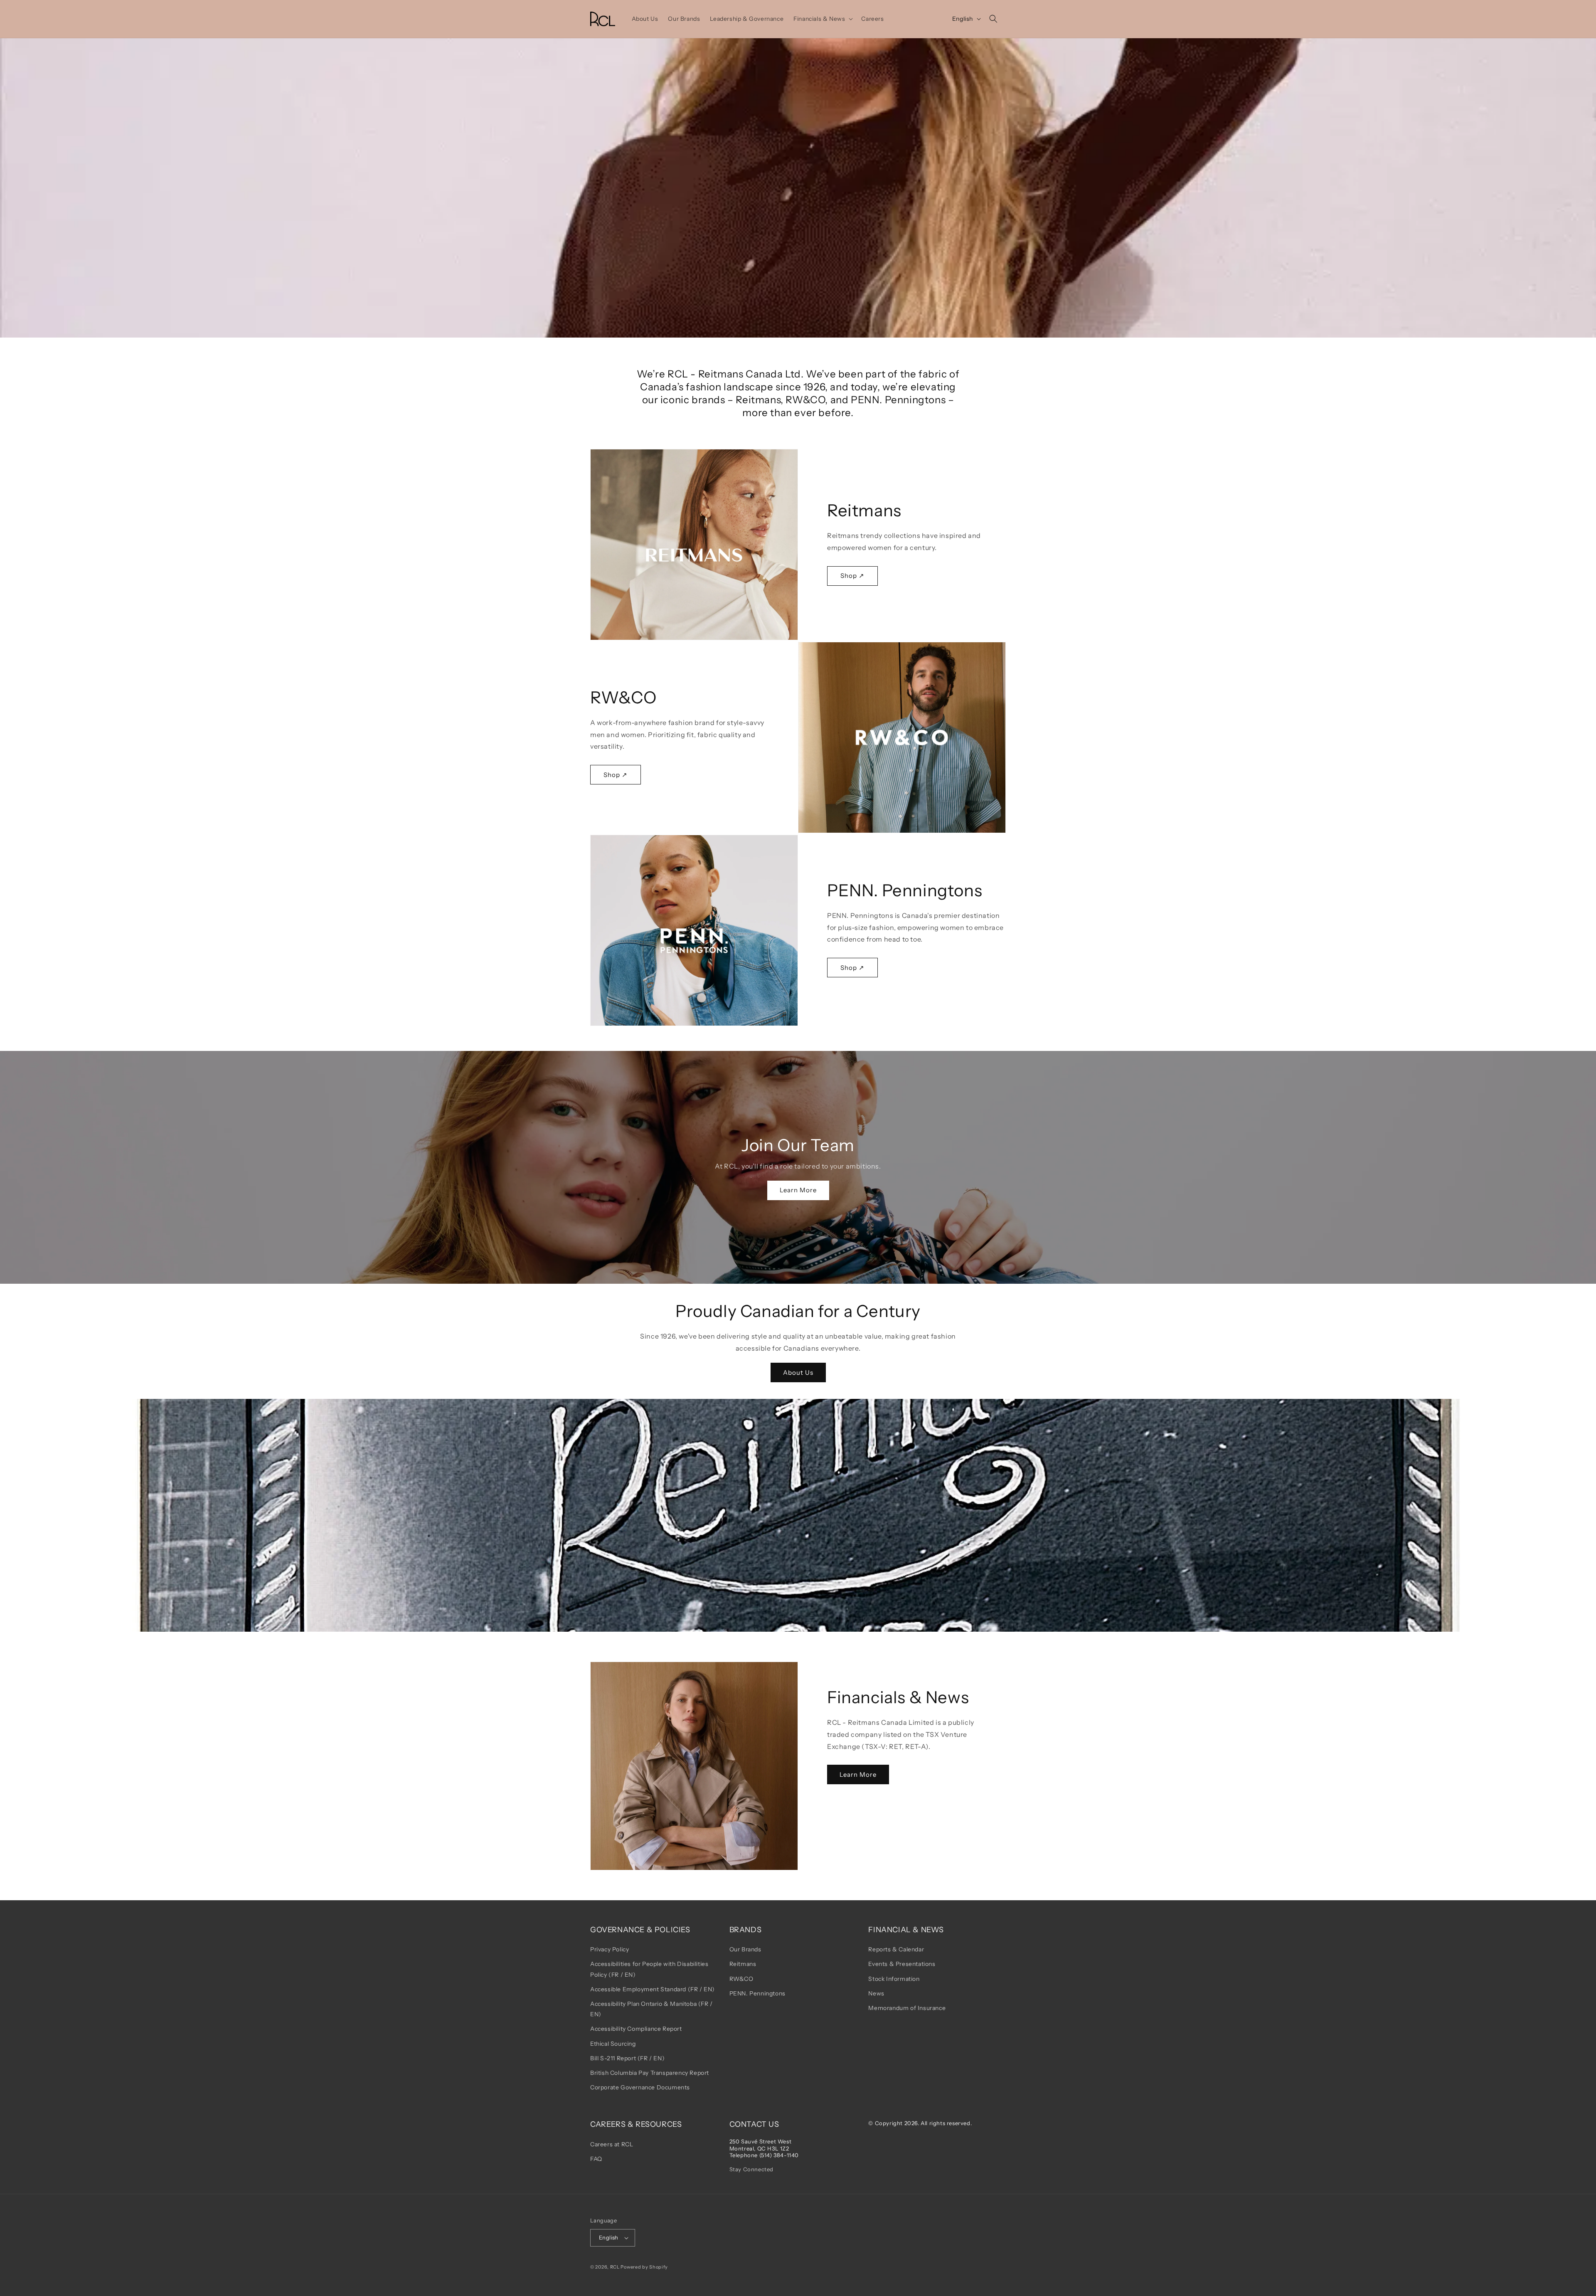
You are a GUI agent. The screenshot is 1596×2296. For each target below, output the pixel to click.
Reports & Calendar (896, 1949)
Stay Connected (751, 2169)
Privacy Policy (610, 1949)
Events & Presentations (902, 1964)
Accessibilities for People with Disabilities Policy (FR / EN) (649, 1969)
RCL (615, 2267)
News (876, 1993)
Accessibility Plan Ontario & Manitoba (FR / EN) (651, 2009)
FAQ (596, 2159)
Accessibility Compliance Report (636, 2029)
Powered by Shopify (644, 2267)
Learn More (798, 1190)
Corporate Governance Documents (640, 2087)
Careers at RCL (612, 2144)
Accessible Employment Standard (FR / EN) (653, 1989)
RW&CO (741, 1979)
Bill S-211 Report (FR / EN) (627, 2058)
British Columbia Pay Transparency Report (650, 2073)
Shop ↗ (852, 576)
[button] (822, 19)
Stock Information (894, 1979)
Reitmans (743, 1964)
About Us (798, 1372)
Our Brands (745, 1949)
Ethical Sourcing (613, 2044)
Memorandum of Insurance (907, 2008)
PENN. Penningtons (757, 1993)
